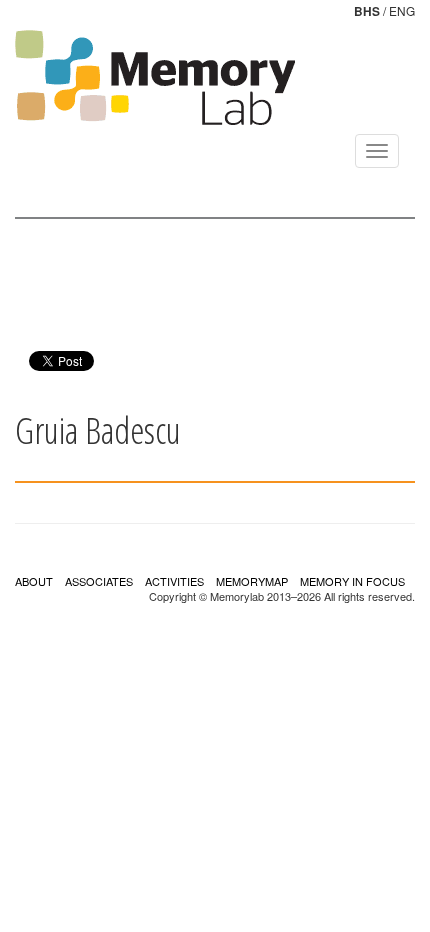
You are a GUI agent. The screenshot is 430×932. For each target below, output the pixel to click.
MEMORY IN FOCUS (352, 581)
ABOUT (34, 581)
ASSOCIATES (99, 581)
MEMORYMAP (252, 581)
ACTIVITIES (174, 581)
